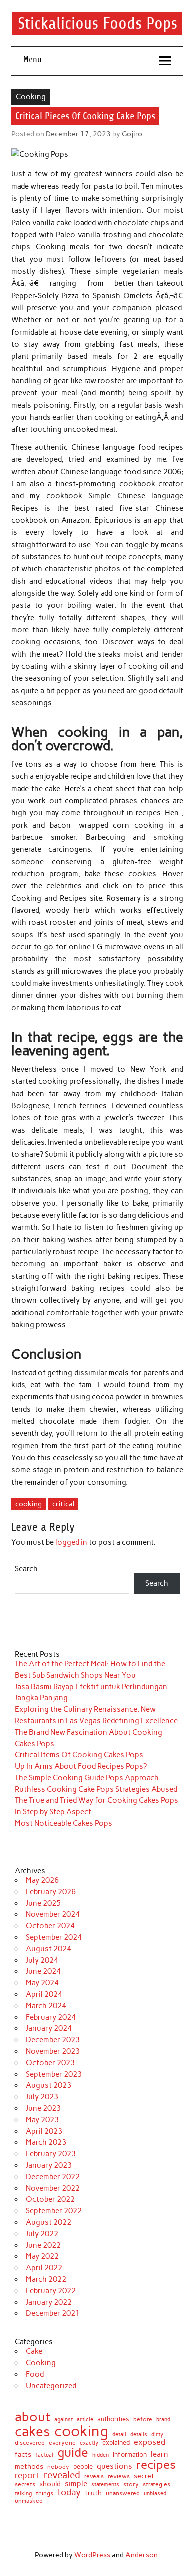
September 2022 (54, 2211)
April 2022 (44, 2268)
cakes (33, 2432)
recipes (156, 2465)
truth (93, 2493)
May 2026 (42, 1880)
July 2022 (42, 2234)
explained (116, 2443)
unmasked (29, 2501)
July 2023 (42, 2097)
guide (73, 2453)
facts (23, 2455)
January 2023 (49, 2165)
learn (160, 2455)
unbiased (155, 2494)
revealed (62, 2476)
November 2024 (53, 1914)
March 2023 (46, 2142)
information (130, 2455)
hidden (101, 2456)
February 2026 (51, 1892)
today (69, 2492)
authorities (113, 2419)
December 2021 (53, 2313)
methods (29, 2467)
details (139, 2435)
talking (23, 2494)
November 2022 (53, 2188)
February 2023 (51, 2154)
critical (63, 1504)
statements (105, 2485)
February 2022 (51, 2291)
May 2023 (42, 2120)
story (131, 2484)
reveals (94, 2477)
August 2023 (49, 2085)
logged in (71, 1542)
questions (115, 2466)
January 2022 (49, 2302)
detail (119, 2435)
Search (26, 1569)
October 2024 (50, 1926)
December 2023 (53, 2040)
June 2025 (43, 1903)
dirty (157, 2435)
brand (163, 2420)
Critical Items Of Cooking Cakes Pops (79, 1755)
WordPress (92, 2555)
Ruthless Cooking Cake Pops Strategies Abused (96, 1789)
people (83, 2467)
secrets (25, 2484)
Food (35, 2374)
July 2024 (42, 1960)
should (50, 2484)
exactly (89, 2443)
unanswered (123, 2493)
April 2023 (44, 2131)
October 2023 (50, 2063)
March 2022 (46, 2279)
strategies (157, 2484)
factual (44, 2455)
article (85, 2420)
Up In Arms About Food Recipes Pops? (81, 1766)
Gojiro (132, 134)
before (143, 2419)
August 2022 (49, 2222)
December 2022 (53, 2177)
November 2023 (53, 2051)
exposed (150, 2442)
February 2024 (51, 2017)
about (33, 2417)
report (27, 2476)
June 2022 (43, 2245)
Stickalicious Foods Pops (98, 23)
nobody (58, 2467)
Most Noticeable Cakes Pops (64, 1823)
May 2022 (42, 2256)
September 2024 (54, 1937)
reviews (119, 2476)
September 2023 (54, 2074)
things (45, 2493)
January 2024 (49, 2028)
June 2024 (43, 1971)
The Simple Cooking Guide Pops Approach (87, 1778)
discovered (30, 2443)
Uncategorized (51, 2386)
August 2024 (49, 1949)
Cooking (31, 97)
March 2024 (46, 2006)
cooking (29, 1504)
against (64, 2420)
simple (76, 2484)
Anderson (142, 2555)
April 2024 (44, 1994)
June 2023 (43, 2108)
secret (144, 2476)
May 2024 (42, 1983)
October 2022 (50, 2199)
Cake (34, 2351)
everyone (62, 2443)
